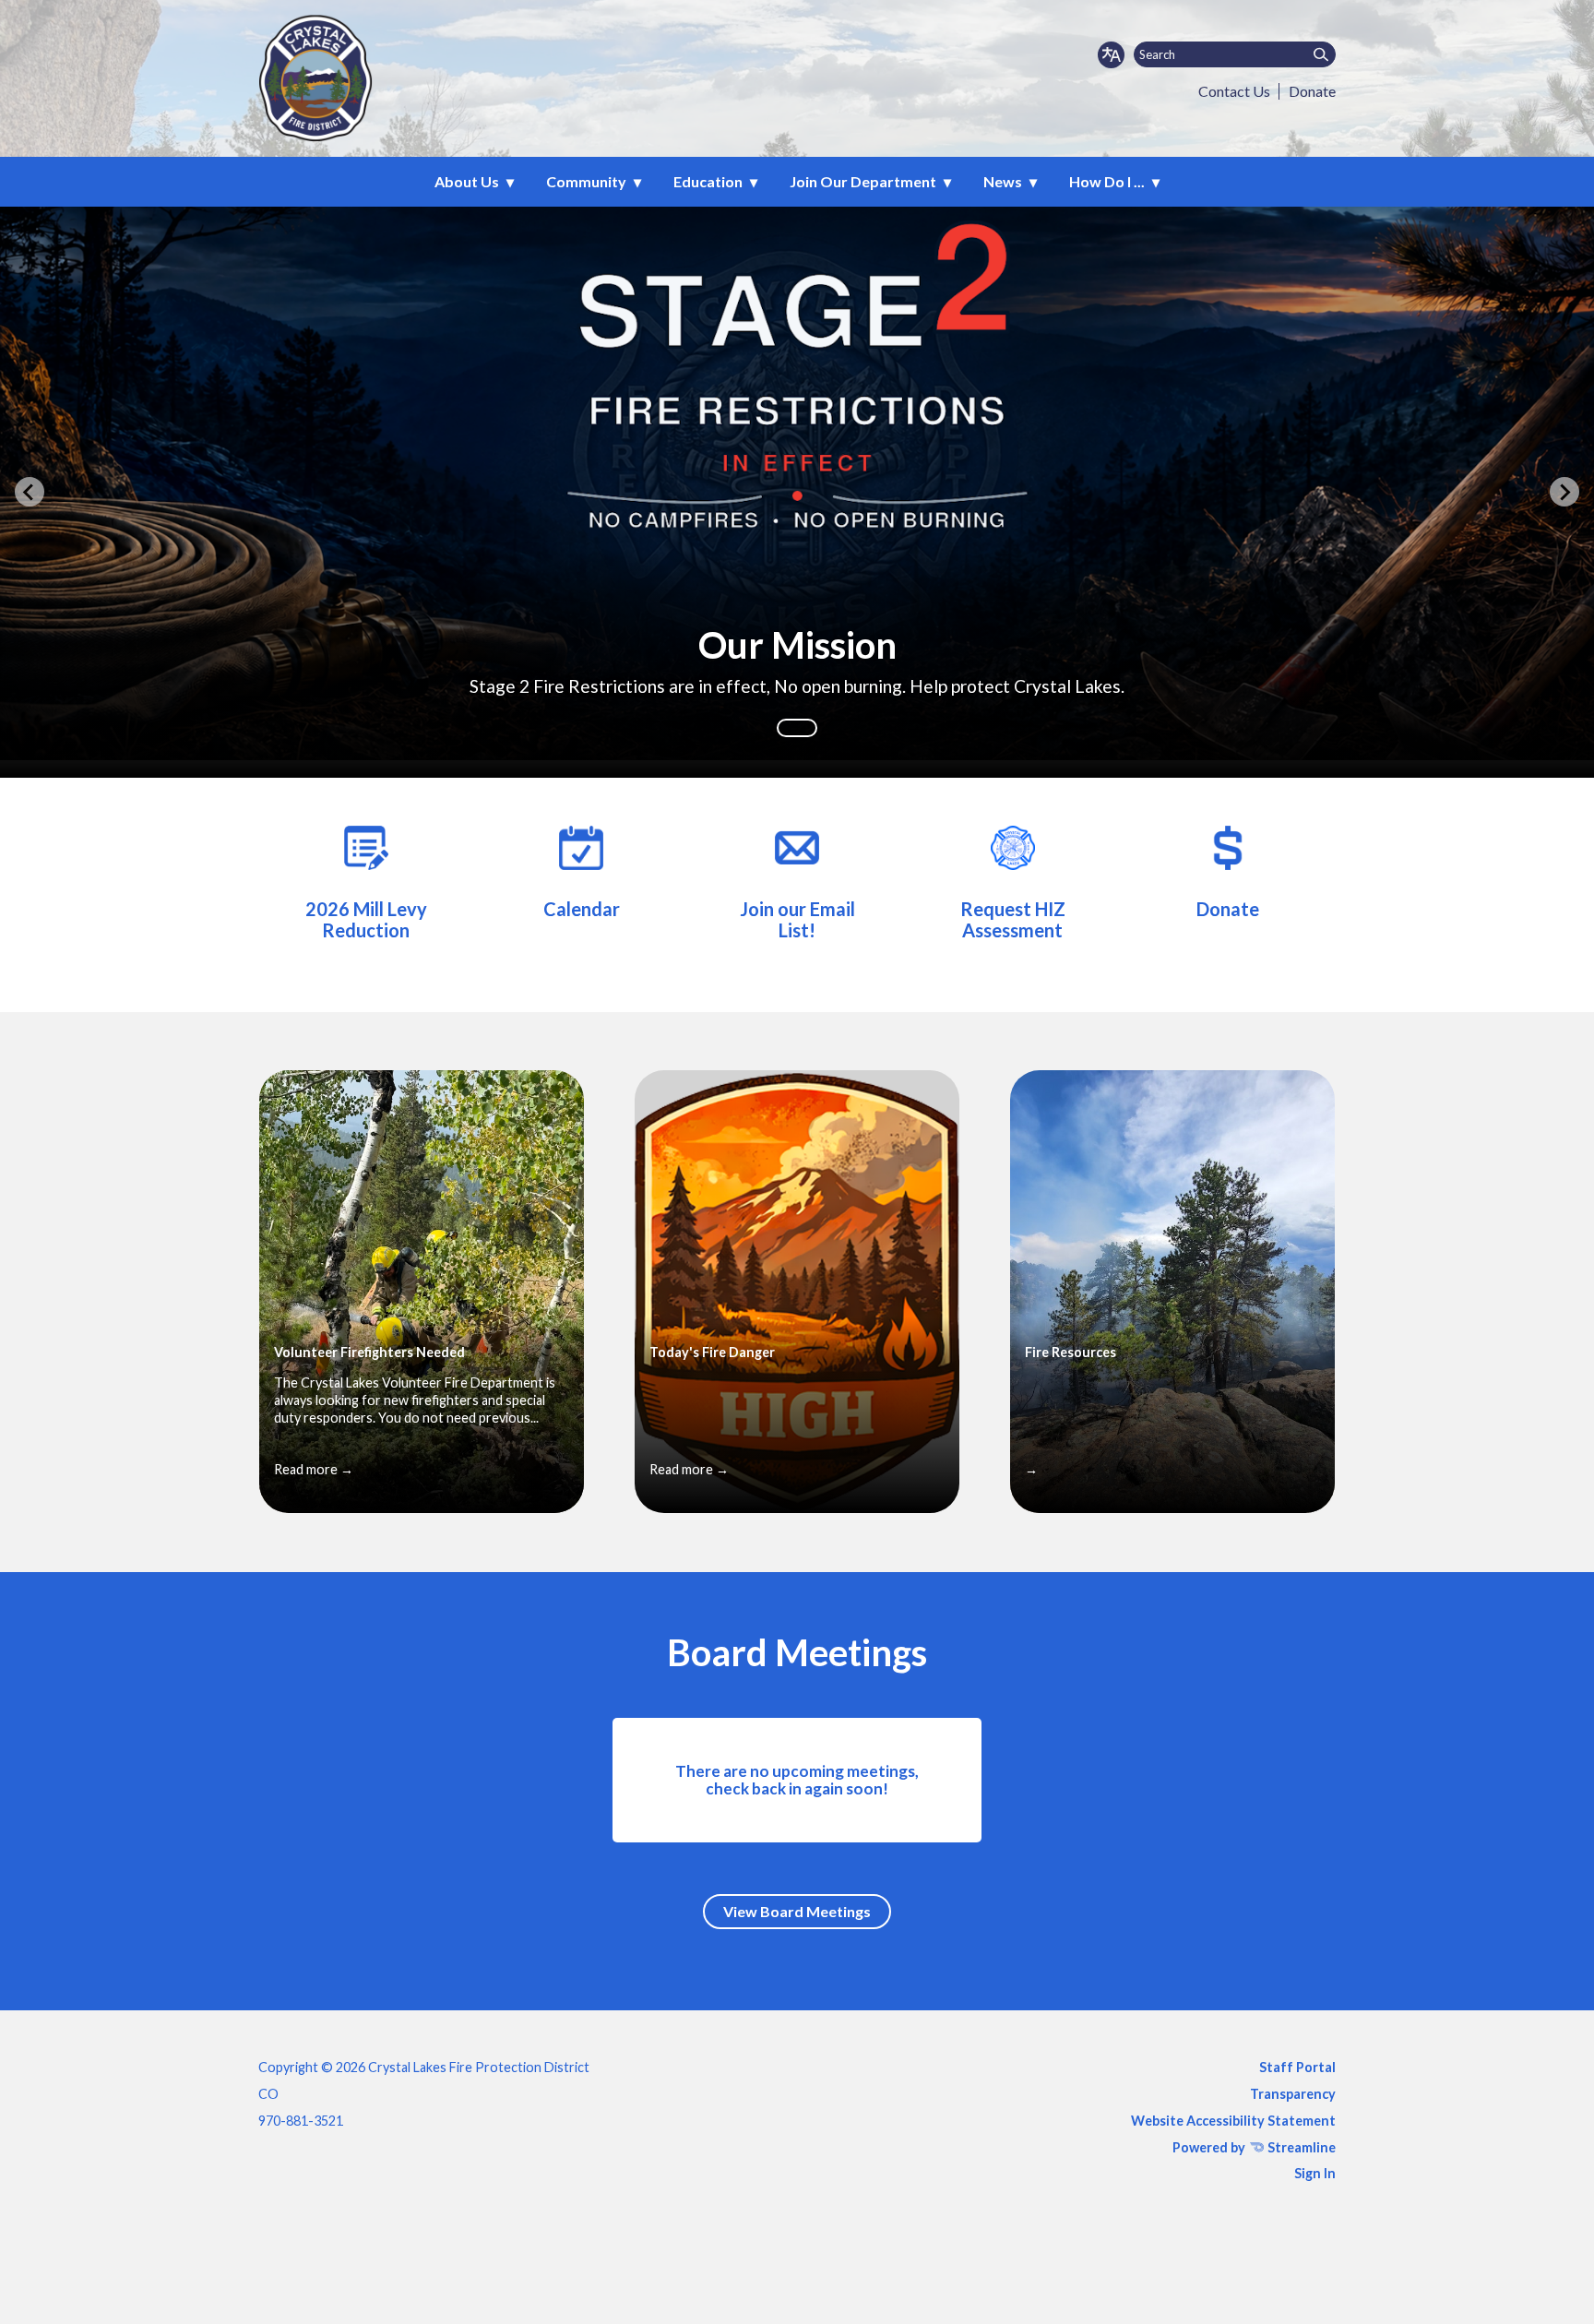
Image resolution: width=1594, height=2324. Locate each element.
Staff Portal (1297, 2067)
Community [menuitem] (586, 181)
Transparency (1293, 2094)
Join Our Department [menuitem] (863, 181)
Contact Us (1234, 91)
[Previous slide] (30, 492)
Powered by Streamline (1254, 2147)
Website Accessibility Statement (1233, 2121)
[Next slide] (1564, 492)
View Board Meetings (797, 1911)
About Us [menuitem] (467, 181)
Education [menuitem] (708, 181)
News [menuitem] (1003, 181)
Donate (1312, 91)
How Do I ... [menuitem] (1107, 181)
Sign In (1315, 2173)
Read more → (314, 1469)
